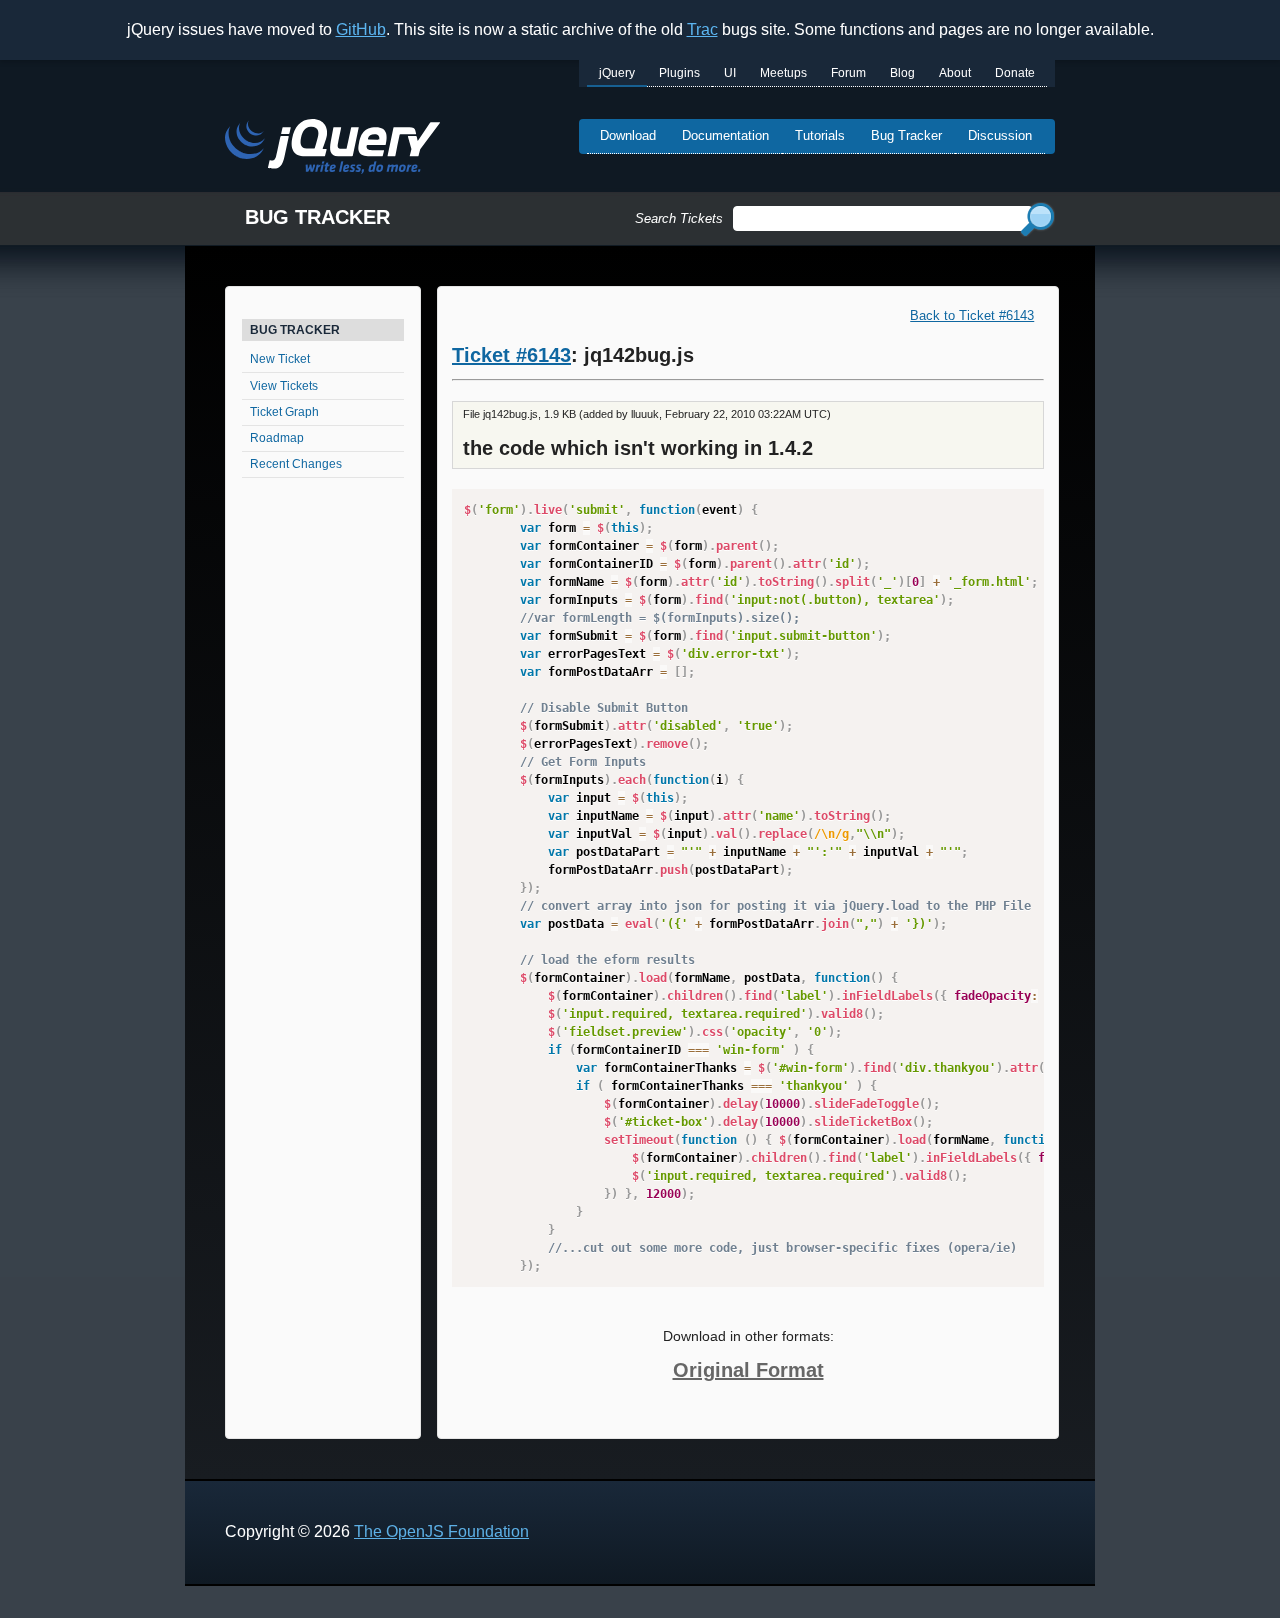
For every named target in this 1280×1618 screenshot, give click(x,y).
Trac (702, 29)
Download (628, 135)
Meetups (783, 73)
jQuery (617, 73)
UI (730, 73)
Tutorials (820, 135)
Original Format (748, 1370)
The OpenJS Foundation (441, 1531)
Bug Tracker (906, 135)
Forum (848, 73)
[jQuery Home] (332, 149)
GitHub (361, 29)
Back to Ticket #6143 (972, 315)
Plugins (679, 73)
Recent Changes (296, 464)
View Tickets (284, 386)
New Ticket (280, 359)
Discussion (1000, 135)
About (955, 73)
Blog (902, 73)
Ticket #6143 (511, 355)
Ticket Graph (284, 412)
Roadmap (277, 438)
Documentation (725, 135)
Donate (1015, 73)
